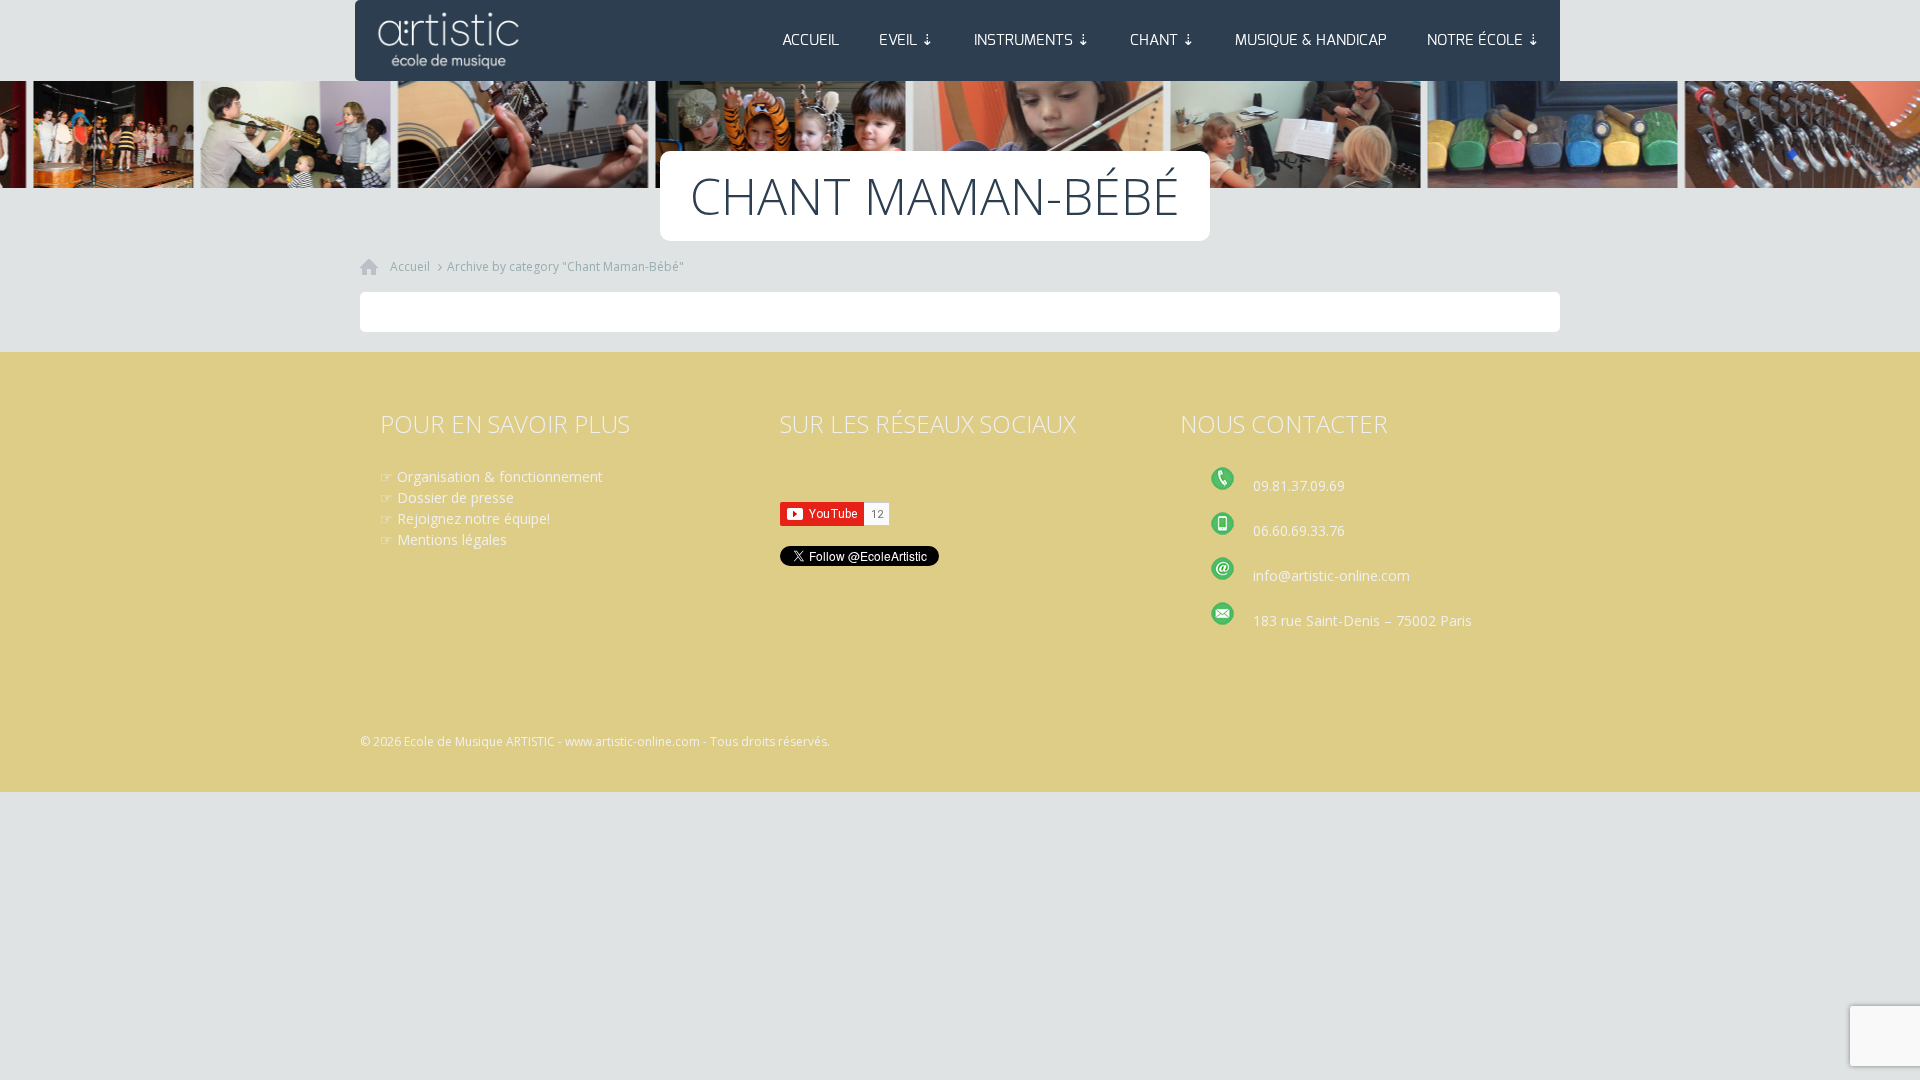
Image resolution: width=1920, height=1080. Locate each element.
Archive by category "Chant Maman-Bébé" (565, 266)
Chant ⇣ (1162, 40)
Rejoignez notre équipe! (473, 518)
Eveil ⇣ (906, 40)
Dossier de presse (455, 497)
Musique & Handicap (1311, 40)
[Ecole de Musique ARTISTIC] (449, 40)
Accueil (810, 40)
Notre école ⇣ (1483, 40)
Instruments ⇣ (1032, 40)
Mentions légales (452, 539)
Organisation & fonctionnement (500, 476)
